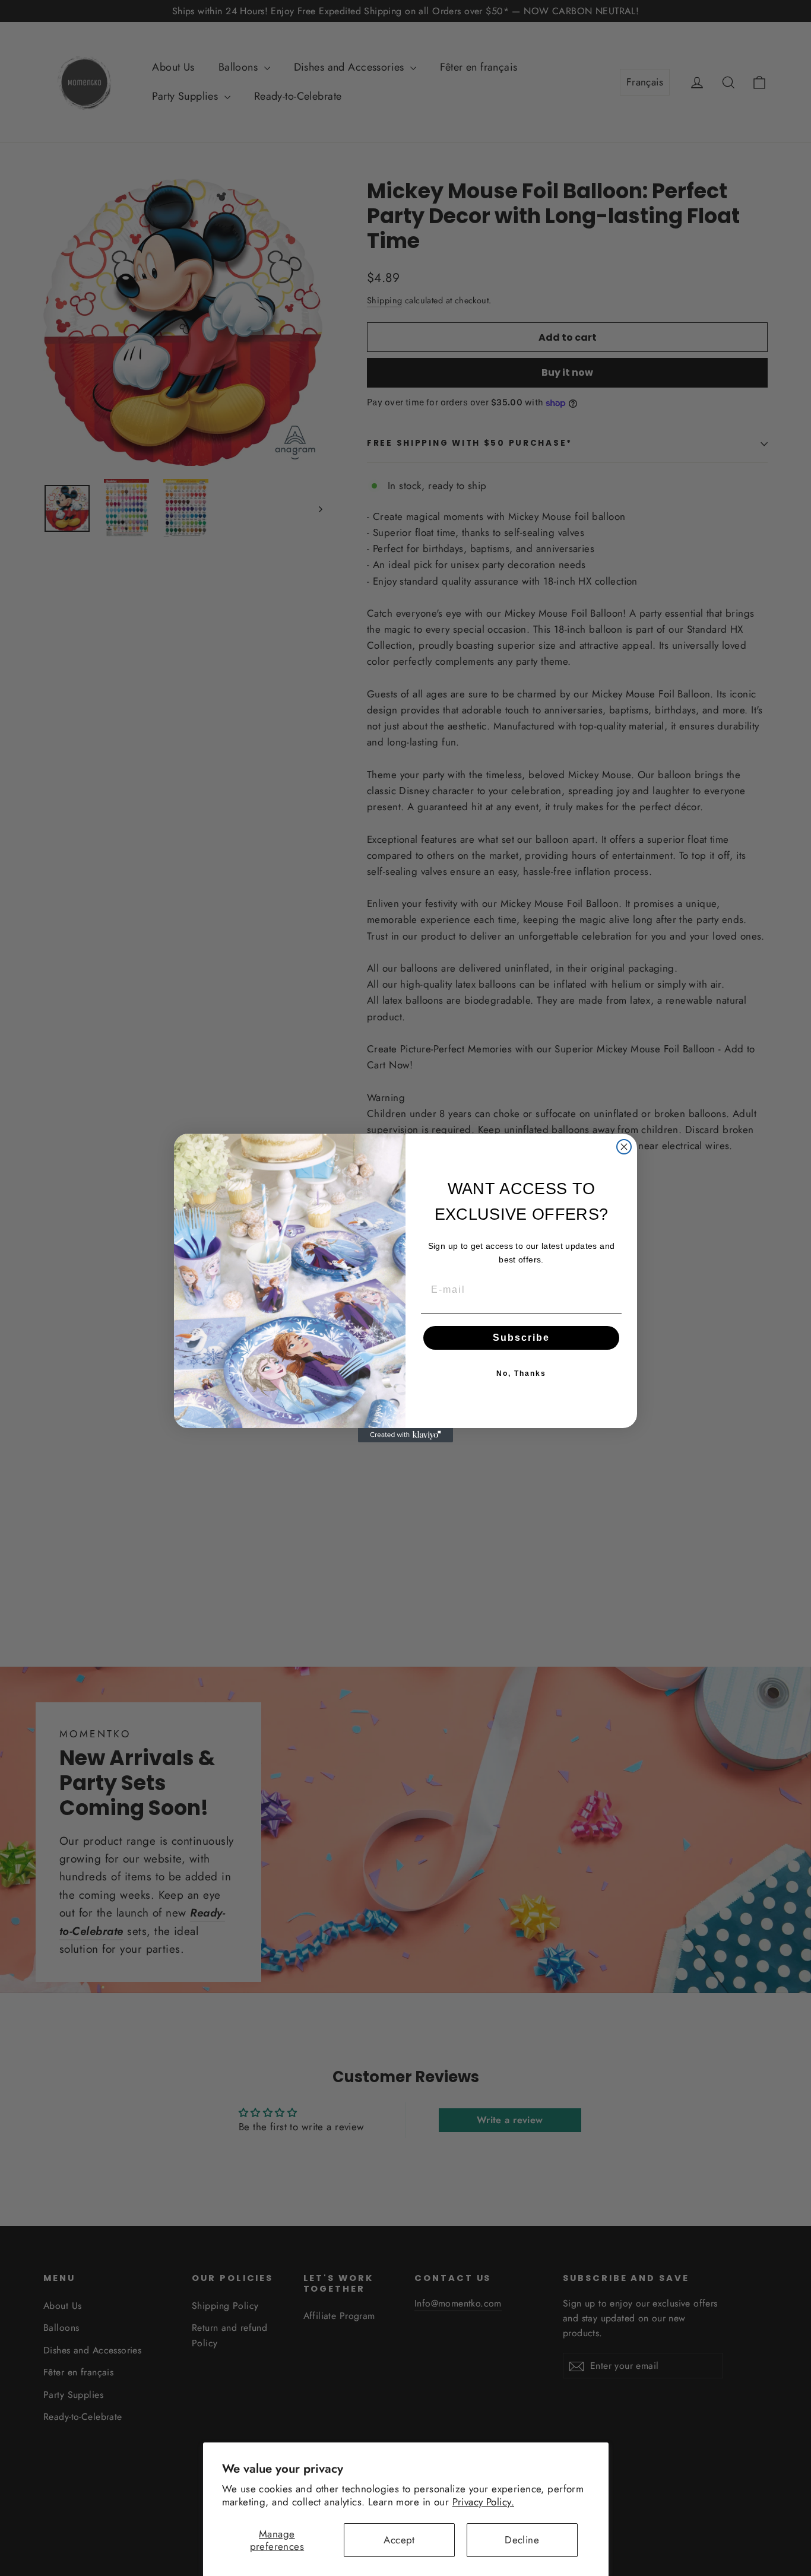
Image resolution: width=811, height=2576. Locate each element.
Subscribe (521, 1338)
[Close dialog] (624, 1147)
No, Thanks (521, 1373)
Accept (399, 2540)
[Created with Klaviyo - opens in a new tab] (405, 1435)
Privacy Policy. (483, 2502)
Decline (522, 2540)
